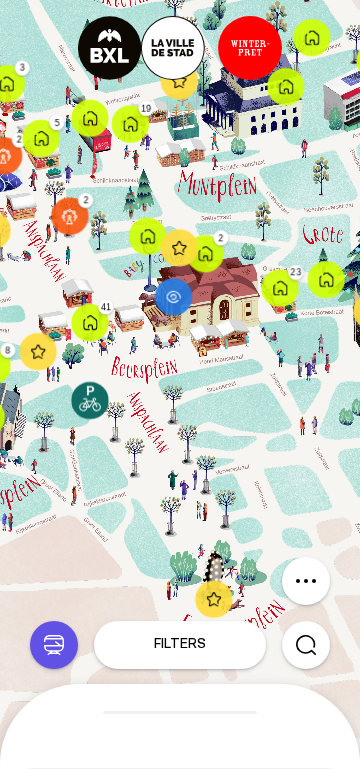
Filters (180, 644)
